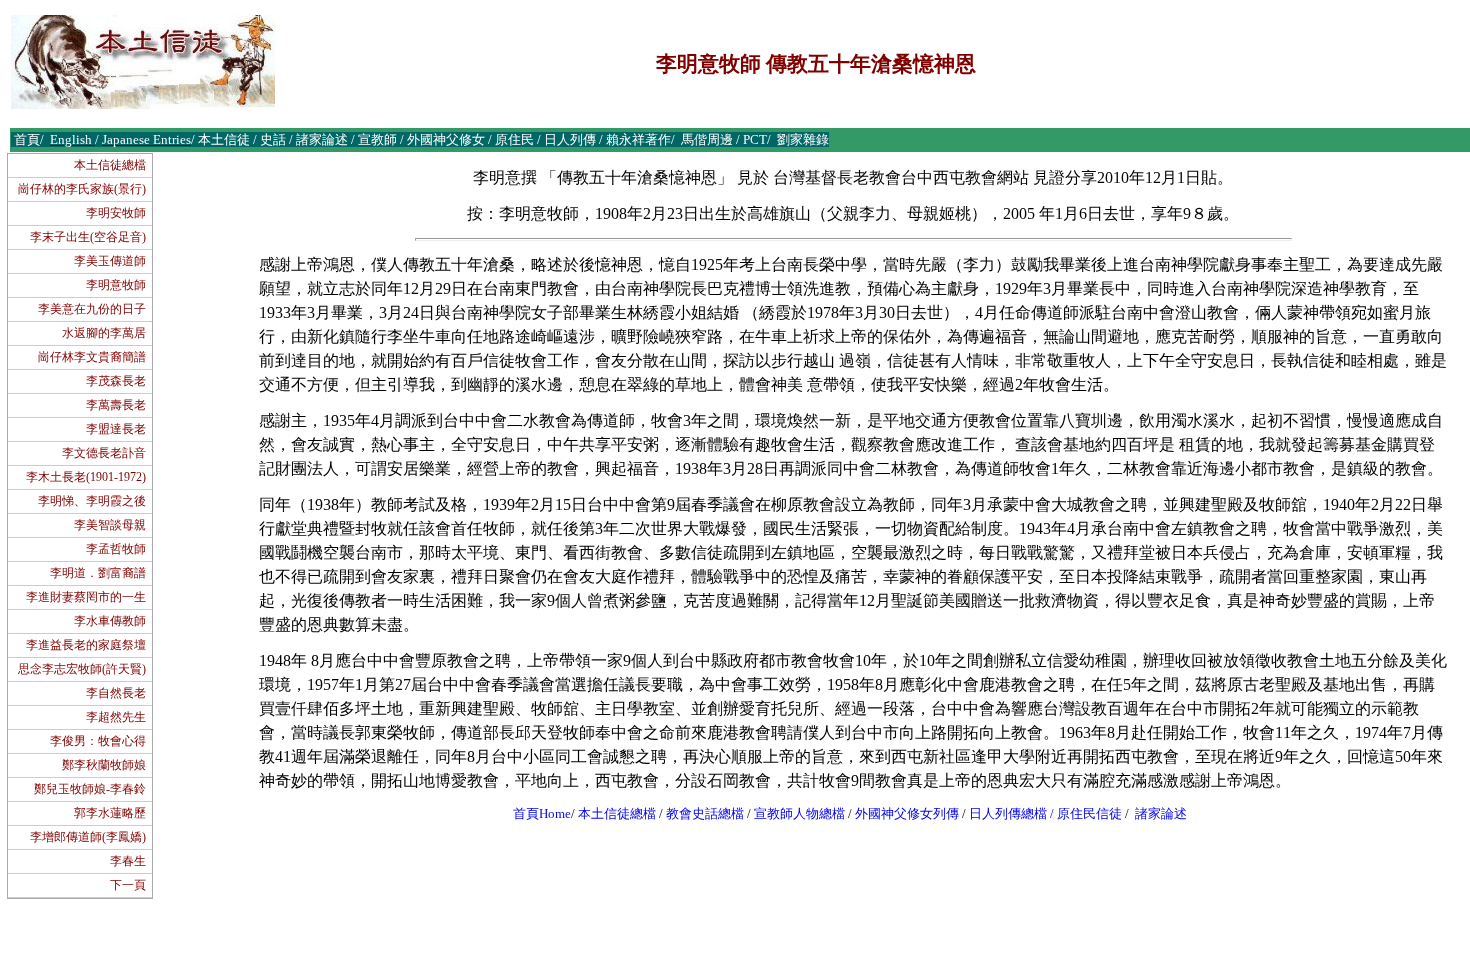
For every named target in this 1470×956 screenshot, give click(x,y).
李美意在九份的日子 (92, 309)
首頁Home (542, 813)
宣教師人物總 (793, 813)
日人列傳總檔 (1008, 813)
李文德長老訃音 (104, 453)
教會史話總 (698, 813)
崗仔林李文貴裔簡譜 (92, 357)
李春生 (128, 861)
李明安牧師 (116, 213)
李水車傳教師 (110, 621)
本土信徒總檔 (110, 165)
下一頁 (128, 885)
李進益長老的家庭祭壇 (86, 645)
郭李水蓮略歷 (110, 813)
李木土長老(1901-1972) (86, 477)
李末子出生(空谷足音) (88, 237)
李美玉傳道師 (110, 261)
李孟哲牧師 (116, 549)
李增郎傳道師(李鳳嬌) (88, 837)
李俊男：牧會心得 (98, 741)
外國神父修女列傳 (907, 813)
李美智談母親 (110, 525)
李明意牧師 (116, 285)
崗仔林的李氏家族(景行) (82, 189)
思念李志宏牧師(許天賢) (82, 669)
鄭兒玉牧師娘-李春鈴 (90, 789)
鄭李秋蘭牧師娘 (104, 765)
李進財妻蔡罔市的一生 (86, 597)
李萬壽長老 (116, 405)
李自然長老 (116, 693)
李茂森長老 (116, 381)
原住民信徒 (1089, 813)
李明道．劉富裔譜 (98, 573)
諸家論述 (1161, 813)
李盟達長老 (116, 429)
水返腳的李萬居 (104, 333)
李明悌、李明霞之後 (92, 501)
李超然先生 (116, 717)
